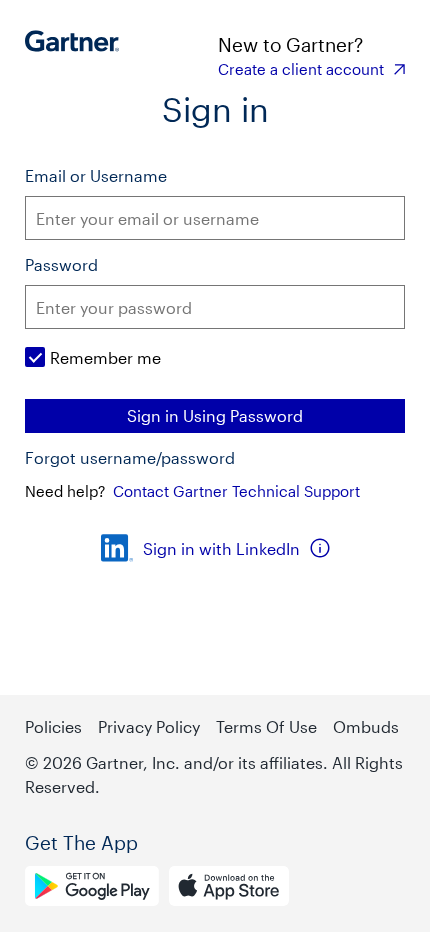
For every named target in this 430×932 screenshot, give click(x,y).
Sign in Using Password (215, 415)
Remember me (105, 357)
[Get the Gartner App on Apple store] (229, 889)
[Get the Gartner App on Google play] (92, 889)
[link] (311, 69)
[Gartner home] (77, 55)
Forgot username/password (130, 458)
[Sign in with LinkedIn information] (320, 548)
